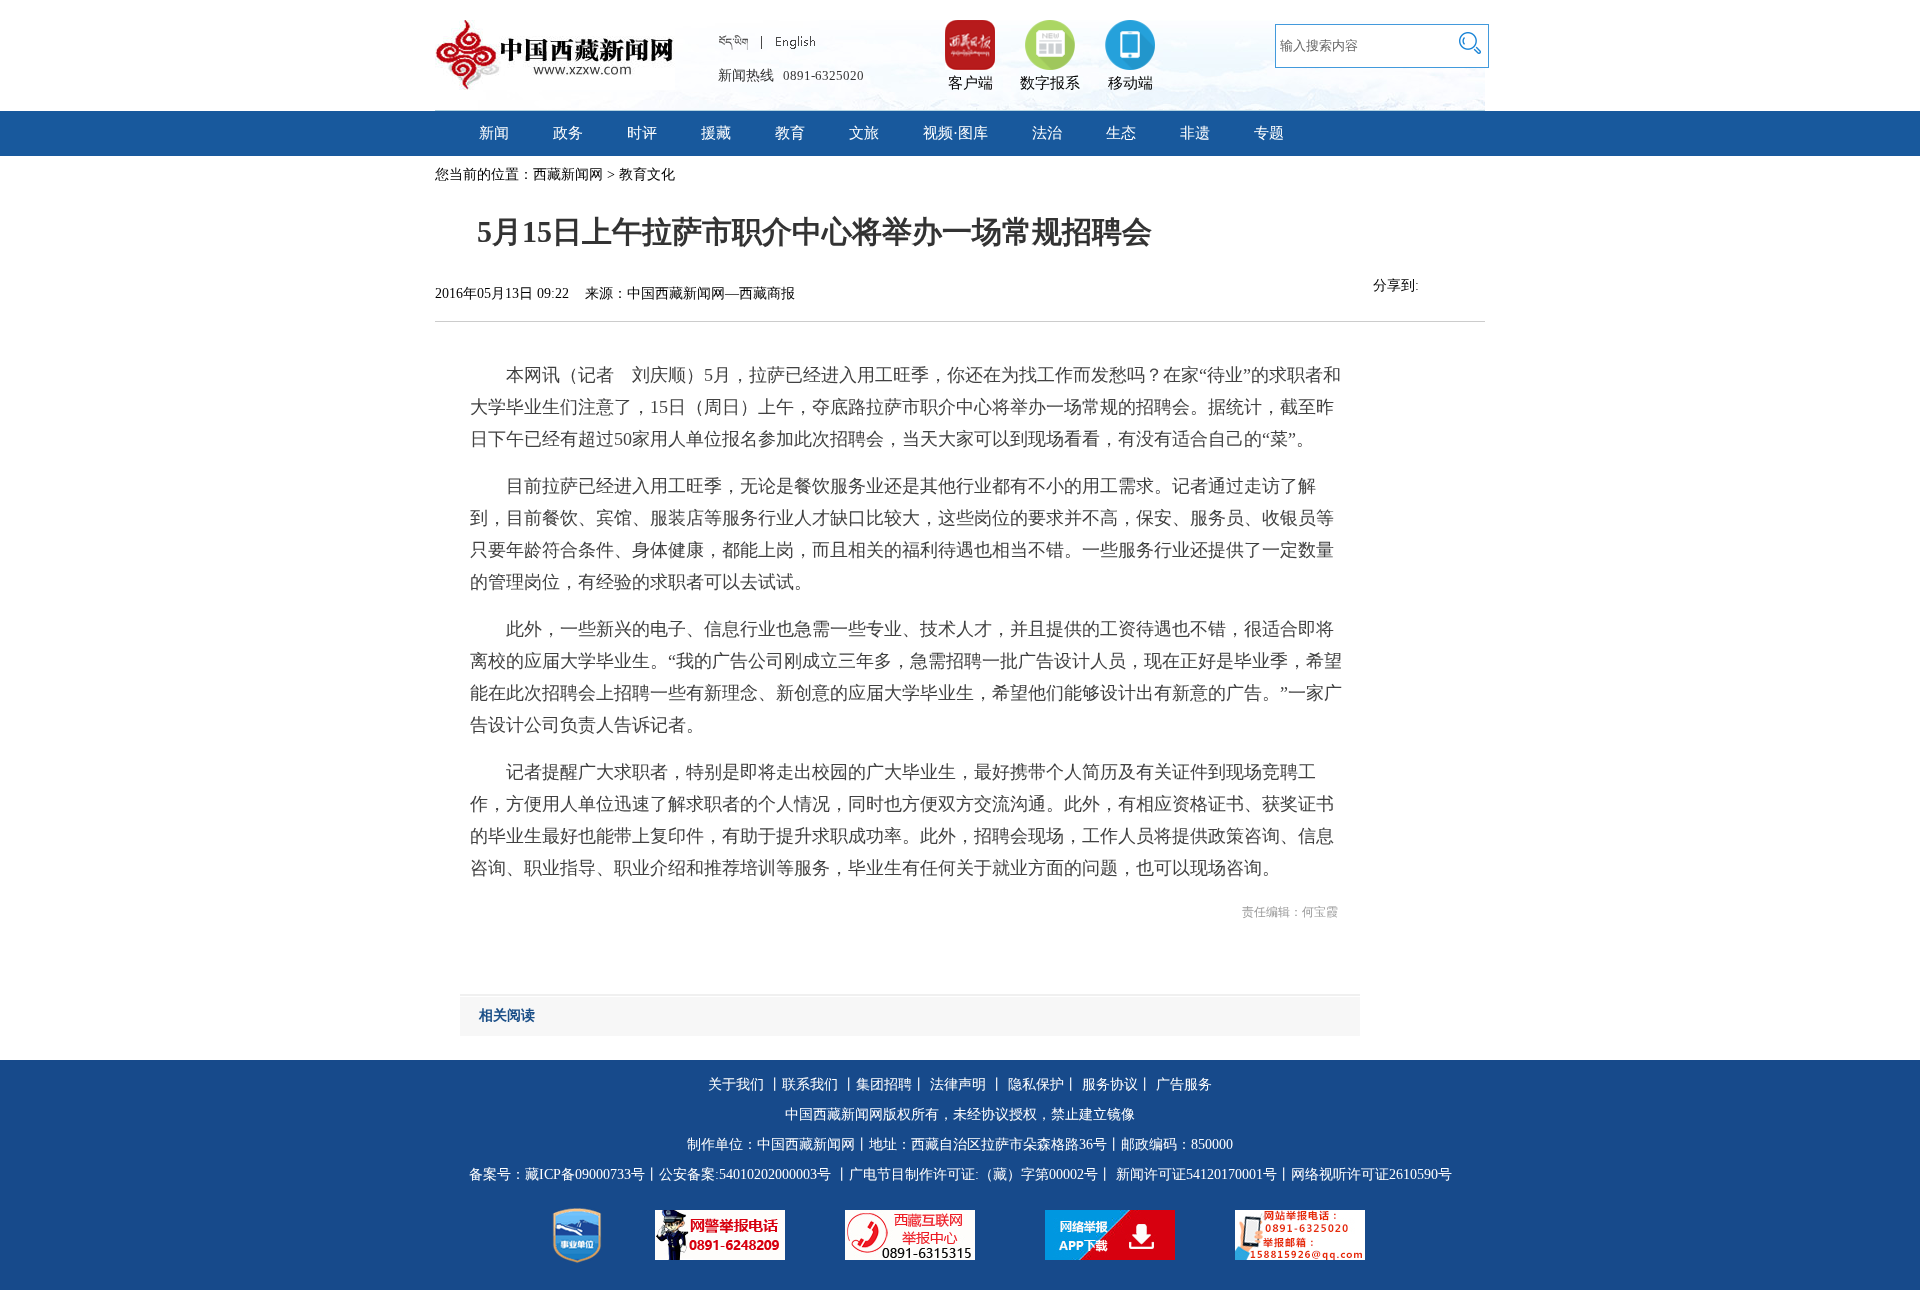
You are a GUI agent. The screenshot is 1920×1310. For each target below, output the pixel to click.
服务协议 (1110, 1084)
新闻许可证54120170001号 (1196, 1174)
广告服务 (1184, 1084)
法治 (1047, 133)
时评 (642, 133)
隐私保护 (1036, 1084)
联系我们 (810, 1084)
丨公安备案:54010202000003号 (738, 1174)
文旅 (864, 133)
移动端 (1130, 83)
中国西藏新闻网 (806, 1144)
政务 (568, 133)
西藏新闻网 (568, 174)
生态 (1121, 133)
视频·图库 (955, 133)
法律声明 (958, 1084)
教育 (790, 133)
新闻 (494, 133)
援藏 (716, 133)
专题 (1269, 133)
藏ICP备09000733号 (585, 1174)
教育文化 (647, 174)
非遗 (1195, 133)
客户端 (970, 35)
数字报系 (1050, 83)
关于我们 (736, 1084)
